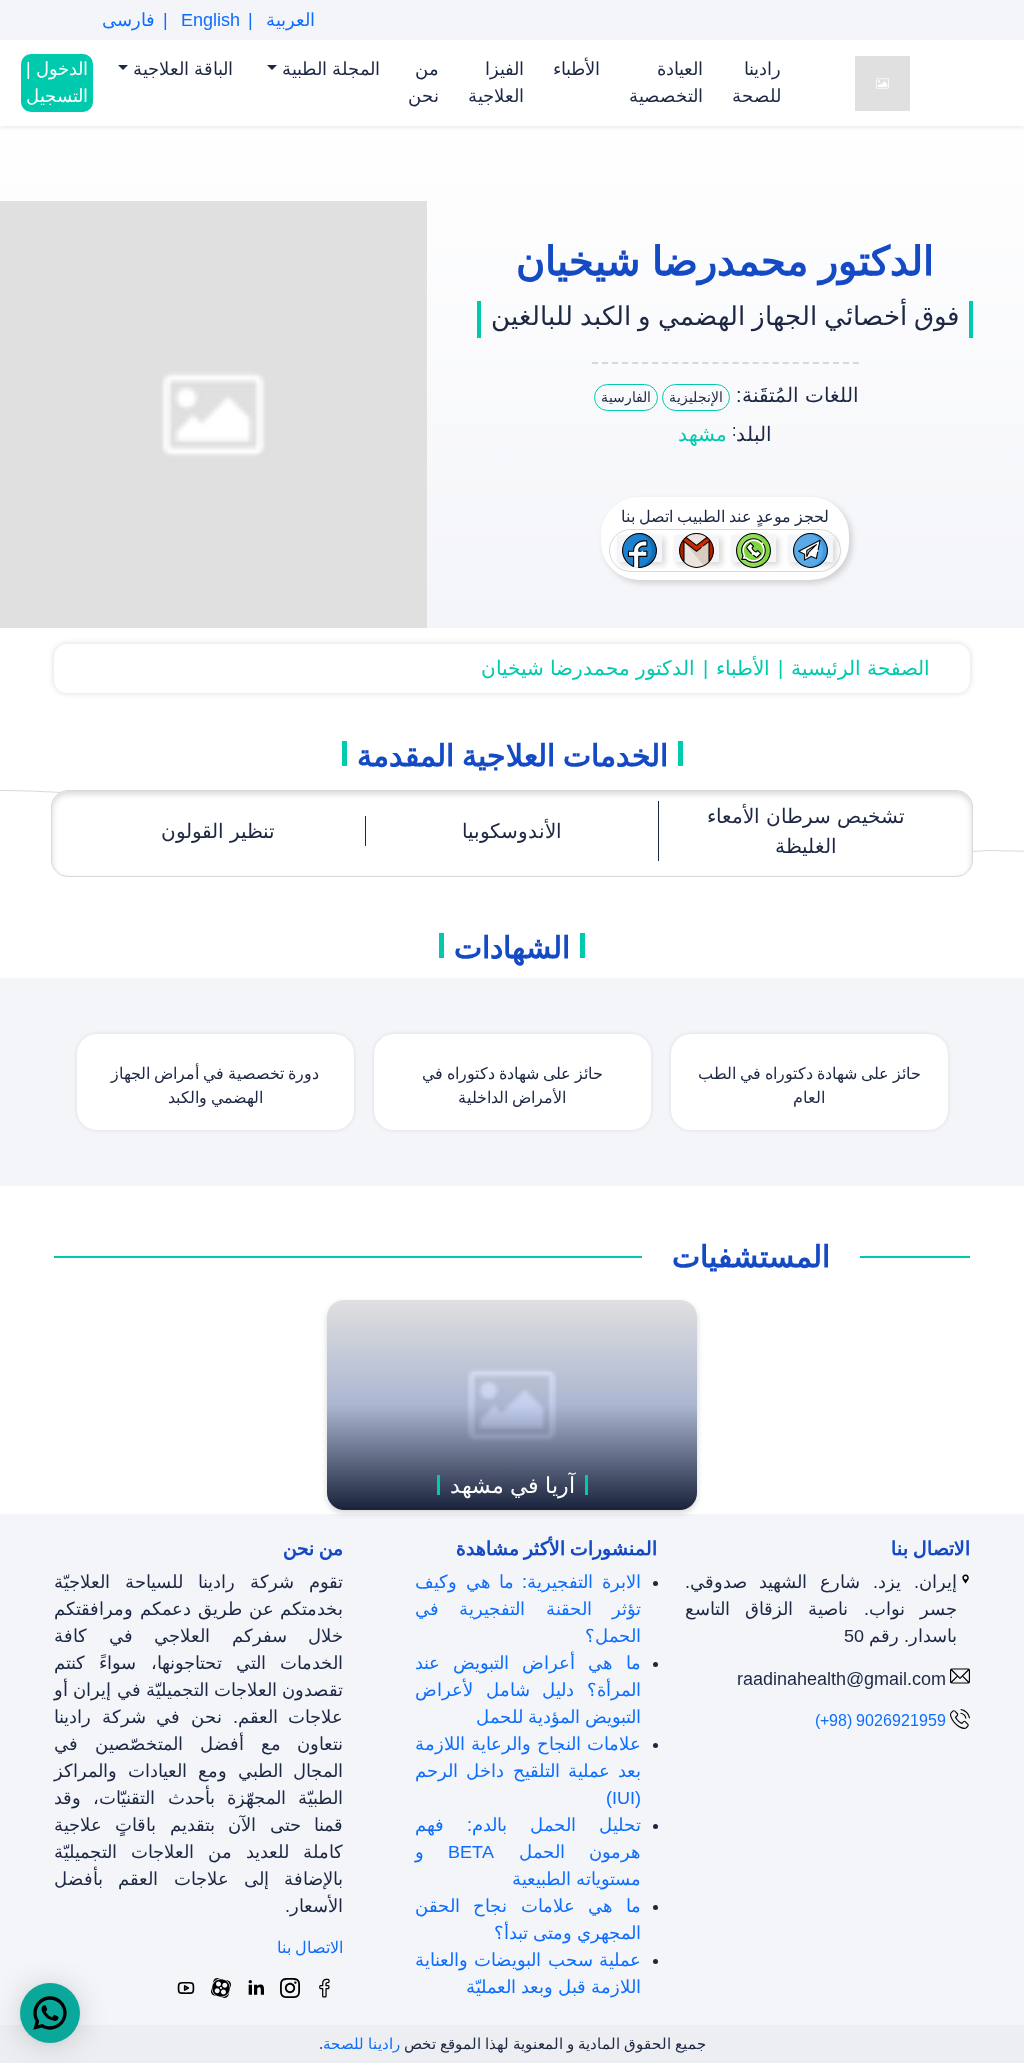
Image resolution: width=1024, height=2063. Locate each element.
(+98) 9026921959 (880, 1720)
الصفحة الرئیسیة (860, 668)
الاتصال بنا (310, 1947)
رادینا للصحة (756, 82)
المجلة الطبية (328, 69)
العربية (288, 20)
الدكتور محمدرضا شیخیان (588, 668)
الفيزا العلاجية (496, 82)
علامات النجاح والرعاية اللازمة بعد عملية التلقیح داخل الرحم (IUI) (527, 1771)
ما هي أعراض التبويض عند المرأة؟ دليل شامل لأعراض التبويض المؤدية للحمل (527, 1690)
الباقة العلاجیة (180, 69)
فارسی (128, 20)
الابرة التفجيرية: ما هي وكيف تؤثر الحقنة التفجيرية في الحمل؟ (527, 1609)
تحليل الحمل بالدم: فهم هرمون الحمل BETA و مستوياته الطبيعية (527, 1852)
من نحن (423, 82)
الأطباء (576, 69)
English (208, 20)
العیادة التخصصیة (666, 82)
